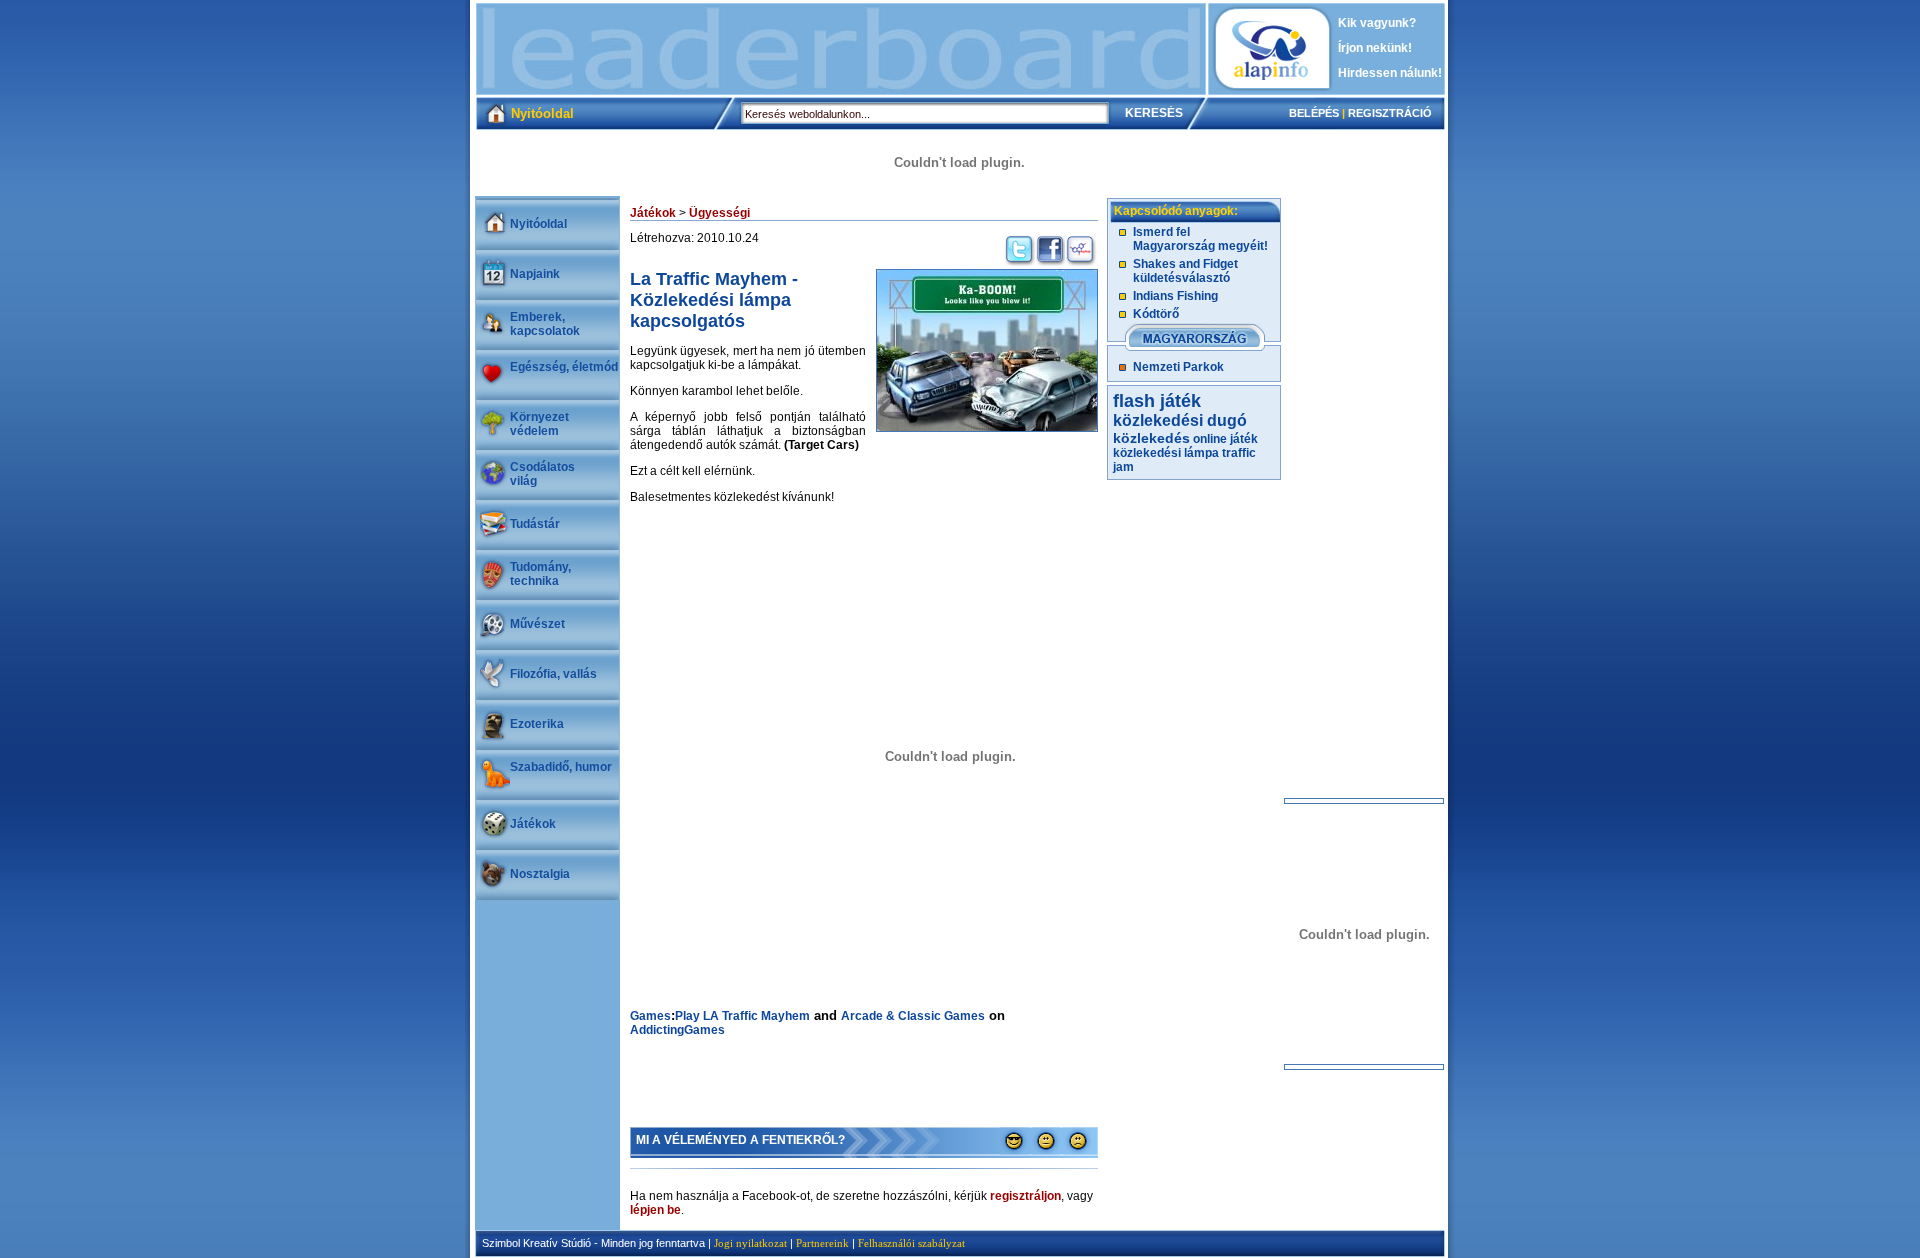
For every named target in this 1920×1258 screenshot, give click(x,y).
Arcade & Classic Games (913, 1016)
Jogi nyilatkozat (750, 1243)
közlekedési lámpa (1166, 453)
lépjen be (655, 1210)
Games (650, 1016)
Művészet (537, 624)
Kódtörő (1156, 314)
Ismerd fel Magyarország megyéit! (1200, 239)
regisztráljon (1025, 1196)
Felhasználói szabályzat (911, 1243)
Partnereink (822, 1243)
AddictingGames (677, 1030)
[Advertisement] (841, 49)
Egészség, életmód (564, 367)
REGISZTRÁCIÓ (1390, 113)
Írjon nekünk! (1375, 48)
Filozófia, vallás (553, 674)
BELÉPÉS (1314, 113)
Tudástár (535, 524)
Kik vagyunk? (1377, 23)
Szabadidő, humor (561, 767)
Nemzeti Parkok (1178, 367)
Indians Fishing (1175, 296)
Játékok (533, 824)
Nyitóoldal (538, 224)
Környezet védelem (539, 424)
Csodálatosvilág (542, 474)
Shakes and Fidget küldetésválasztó (1185, 271)
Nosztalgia (540, 874)
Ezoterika (537, 724)
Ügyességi (719, 213)
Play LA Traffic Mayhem (742, 1016)
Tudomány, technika (540, 574)
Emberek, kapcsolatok (545, 324)
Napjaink (535, 274)
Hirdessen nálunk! (1390, 73)
